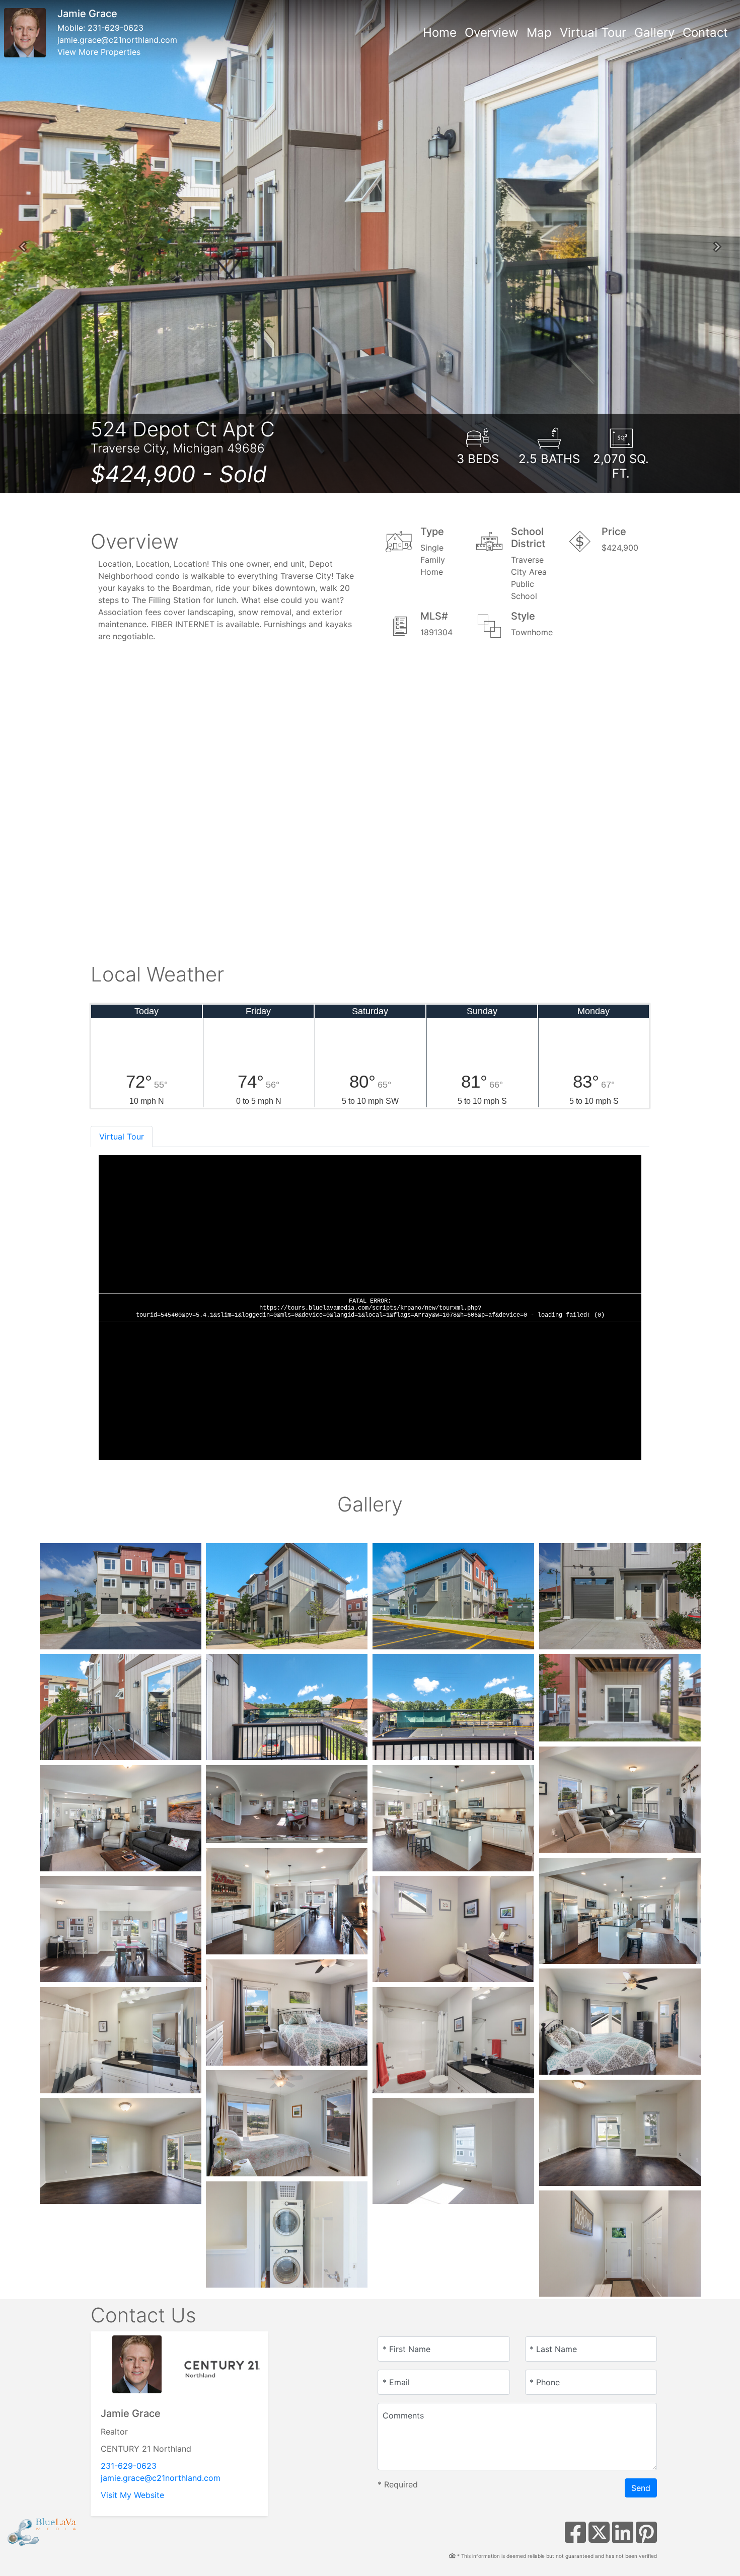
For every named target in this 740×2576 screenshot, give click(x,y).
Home (440, 32)
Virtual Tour (593, 32)
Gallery (654, 32)
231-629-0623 (116, 28)
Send (641, 2488)
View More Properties (99, 52)
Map (539, 32)
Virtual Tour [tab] (122, 1137)
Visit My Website (132, 2495)
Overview (492, 32)
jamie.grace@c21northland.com (117, 40)
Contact (705, 32)
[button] (23, 247)
